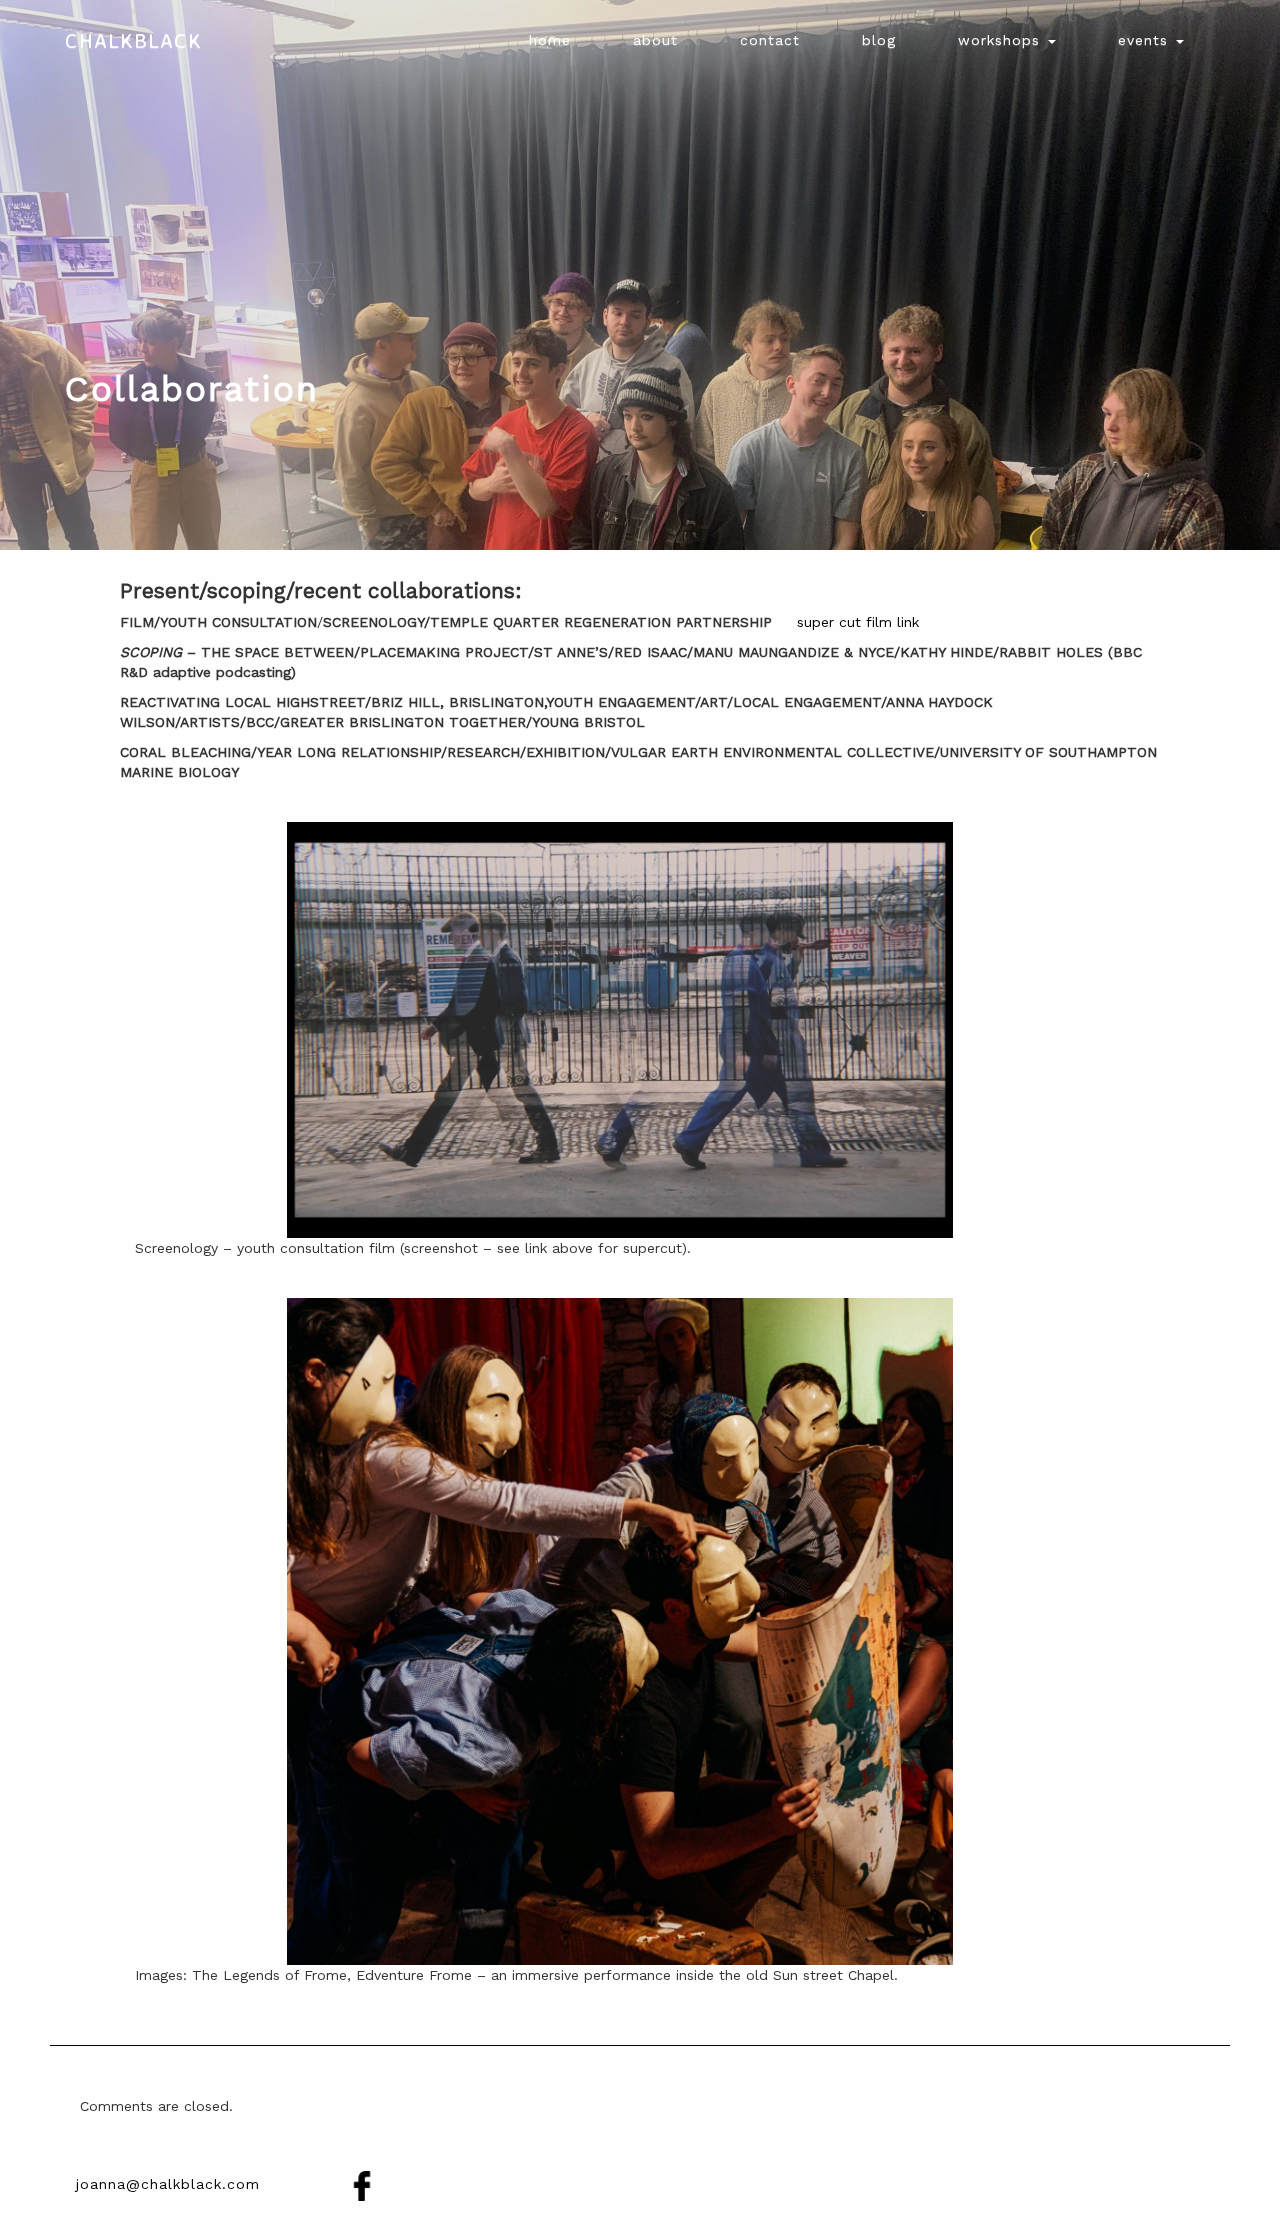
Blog (879, 40)
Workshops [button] (1002, 40)
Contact (770, 40)
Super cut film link (858, 622)
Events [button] (1146, 40)
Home (550, 40)
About (655, 40)
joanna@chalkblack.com (168, 2184)
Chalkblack (133, 40)
